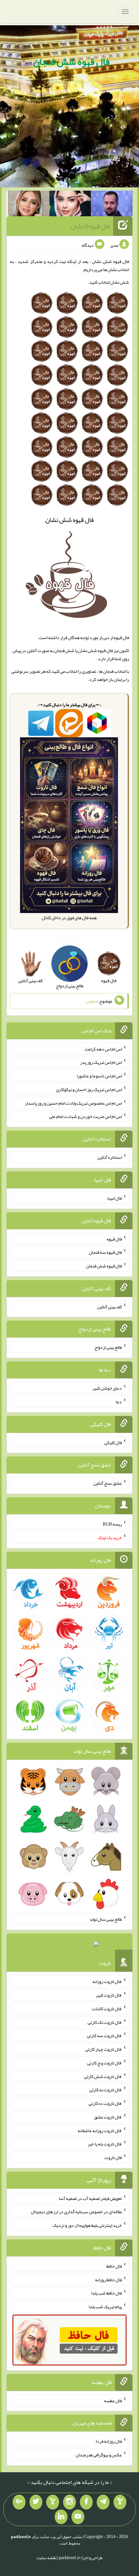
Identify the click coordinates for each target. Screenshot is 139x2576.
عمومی (92, 1001)
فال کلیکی (113, 1442)
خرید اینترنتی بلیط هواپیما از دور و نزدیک (87, 2225)
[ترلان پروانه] (70, 205)
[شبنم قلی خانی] (29, 205)
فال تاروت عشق (108, 2117)
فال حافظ (114, 2266)
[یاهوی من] (120, 2502)
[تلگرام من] (103, 2502)
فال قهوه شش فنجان (71, 62)
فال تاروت (113, 2157)
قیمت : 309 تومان (69, 1946)
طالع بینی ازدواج (108, 1347)
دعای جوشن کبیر (107, 1388)
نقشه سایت (47, 2558)
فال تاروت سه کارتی (104, 2036)
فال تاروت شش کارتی (103, 2076)
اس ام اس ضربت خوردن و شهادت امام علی (86, 1116)
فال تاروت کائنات (107, 2009)
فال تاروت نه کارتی (106, 2090)
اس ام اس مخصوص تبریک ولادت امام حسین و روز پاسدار (73, 1103)
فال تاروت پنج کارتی (105, 2063)
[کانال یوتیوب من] (78, 2517)
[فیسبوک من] (86, 2502)
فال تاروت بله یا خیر (105, 2144)
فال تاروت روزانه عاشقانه (100, 2130)
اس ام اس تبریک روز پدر (101, 1062)
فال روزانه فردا (109, 2441)
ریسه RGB (112, 1524)
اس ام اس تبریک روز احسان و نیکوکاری (89, 1089)
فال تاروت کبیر (109, 1995)
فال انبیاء (114, 1198)
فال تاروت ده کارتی (105, 2103)
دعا (119, 1402)
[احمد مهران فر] (112, 205)
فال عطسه (113, 2400)
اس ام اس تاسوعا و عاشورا (99, 1076)
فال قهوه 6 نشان (90, 226)
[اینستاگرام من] (69, 2502)
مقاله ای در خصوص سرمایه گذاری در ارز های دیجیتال (76, 2212)
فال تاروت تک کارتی (105, 2022)
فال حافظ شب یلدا (107, 2293)
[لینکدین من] (61, 2517)
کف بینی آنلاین (110, 1306)
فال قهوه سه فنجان (105, 1252)
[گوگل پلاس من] (19, 2502)
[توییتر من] (36, 2502)
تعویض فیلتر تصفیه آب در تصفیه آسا (90, 2198)
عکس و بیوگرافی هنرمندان (99, 2455)
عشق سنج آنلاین (108, 1483)
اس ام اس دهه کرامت (103, 1049)
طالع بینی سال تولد (106, 1919)
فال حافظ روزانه (108, 2279)
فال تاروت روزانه (107, 1981)
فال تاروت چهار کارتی (104, 2049)
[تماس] (53, 2502)
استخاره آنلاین (110, 1157)
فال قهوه (114, 1239)
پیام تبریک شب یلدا (105, 2307)
